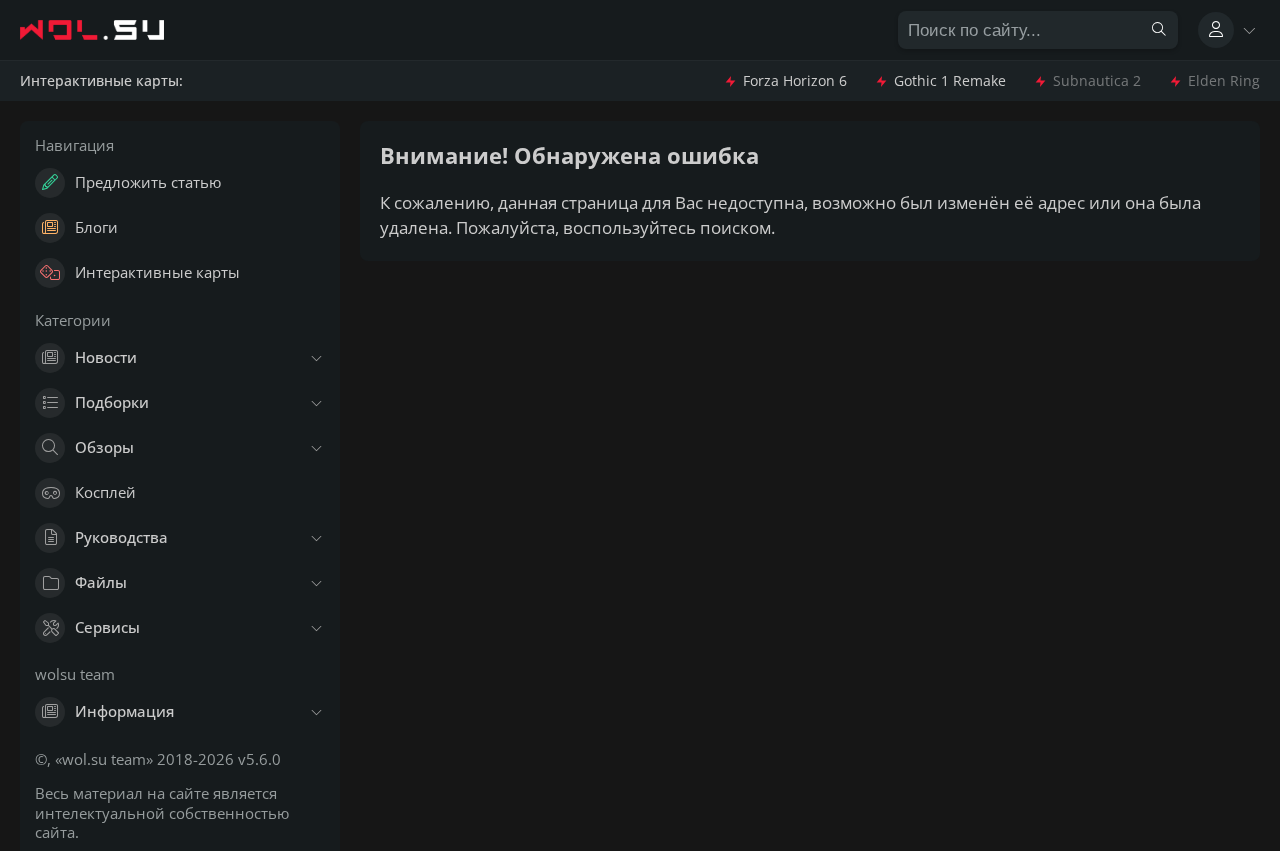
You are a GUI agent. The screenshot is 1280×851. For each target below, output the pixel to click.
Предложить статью (148, 182)
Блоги (96, 227)
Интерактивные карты (157, 272)
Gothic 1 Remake (950, 81)
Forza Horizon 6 (795, 81)
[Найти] (1159, 30)
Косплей (105, 492)
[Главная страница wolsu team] (110, 30)
